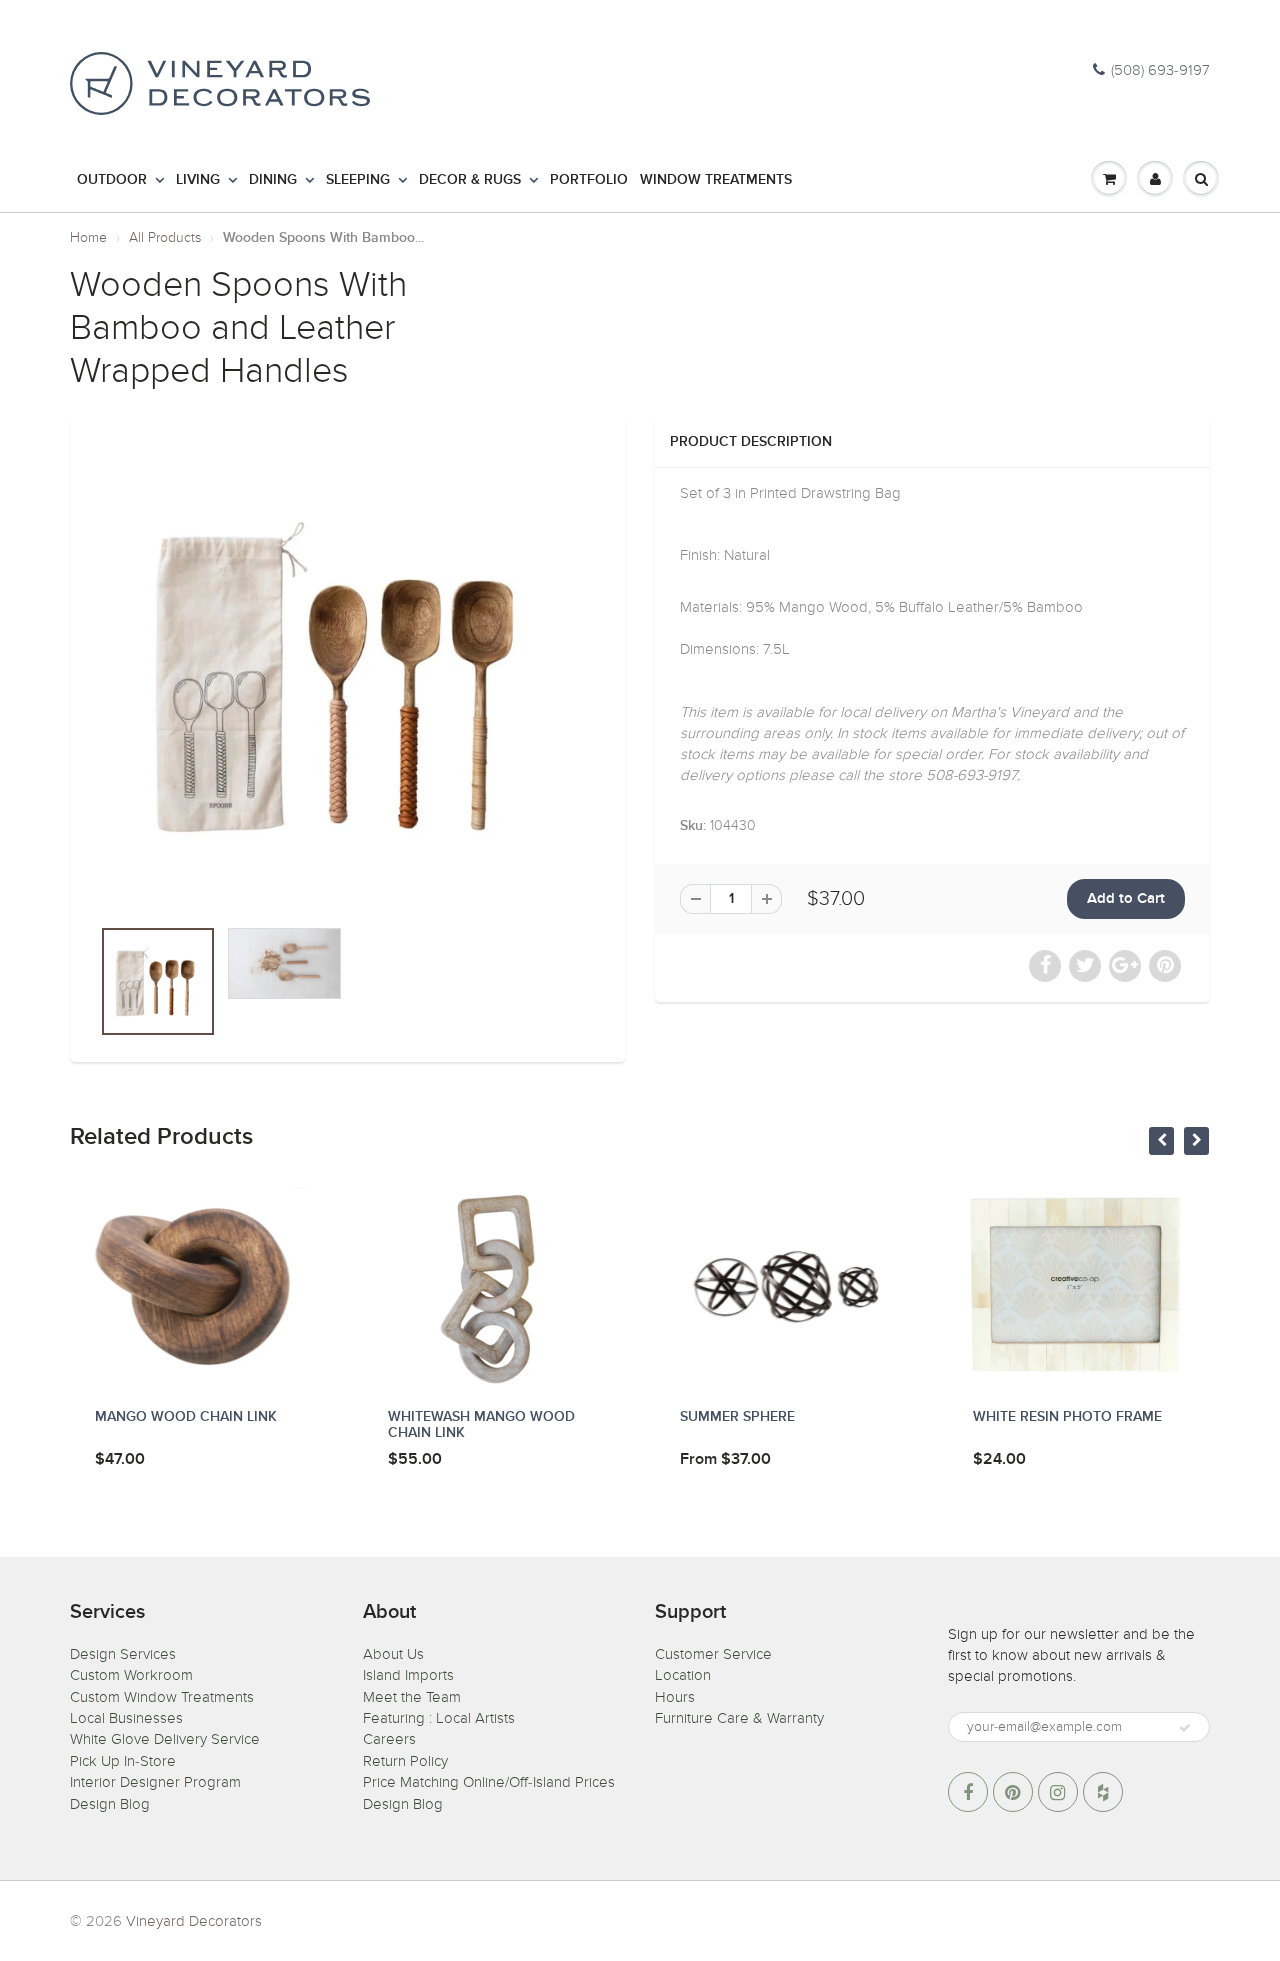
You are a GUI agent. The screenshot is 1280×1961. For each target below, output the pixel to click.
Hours (675, 1697)
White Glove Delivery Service (165, 1739)
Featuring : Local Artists (439, 1718)
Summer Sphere (737, 1417)
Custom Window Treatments (162, 1697)
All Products (165, 237)
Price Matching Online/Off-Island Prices (489, 1782)
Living (198, 180)
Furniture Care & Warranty (739, 1718)
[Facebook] (968, 1792)
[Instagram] (1058, 1792)
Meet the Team (412, 1697)
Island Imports (408, 1675)
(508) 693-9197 (1160, 70)
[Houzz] (1103, 1792)
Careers (389, 1739)
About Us (393, 1654)
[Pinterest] (1013, 1792)
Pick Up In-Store (123, 1761)
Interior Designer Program (155, 1782)
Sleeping (358, 180)
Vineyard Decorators (194, 1921)
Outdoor (112, 180)
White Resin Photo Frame (1067, 1417)
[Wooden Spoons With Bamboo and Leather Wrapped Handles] (347, 676)
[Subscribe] (1185, 1728)
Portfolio (589, 180)
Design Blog (110, 1804)
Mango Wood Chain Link (186, 1417)
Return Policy (405, 1761)
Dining (273, 180)
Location (683, 1675)
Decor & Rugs (470, 180)
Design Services (123, 1654)
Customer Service (713, 1654)
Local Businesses (126, 1718)
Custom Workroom (131, 1675)
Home (88, 237)
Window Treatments (716, 180)
